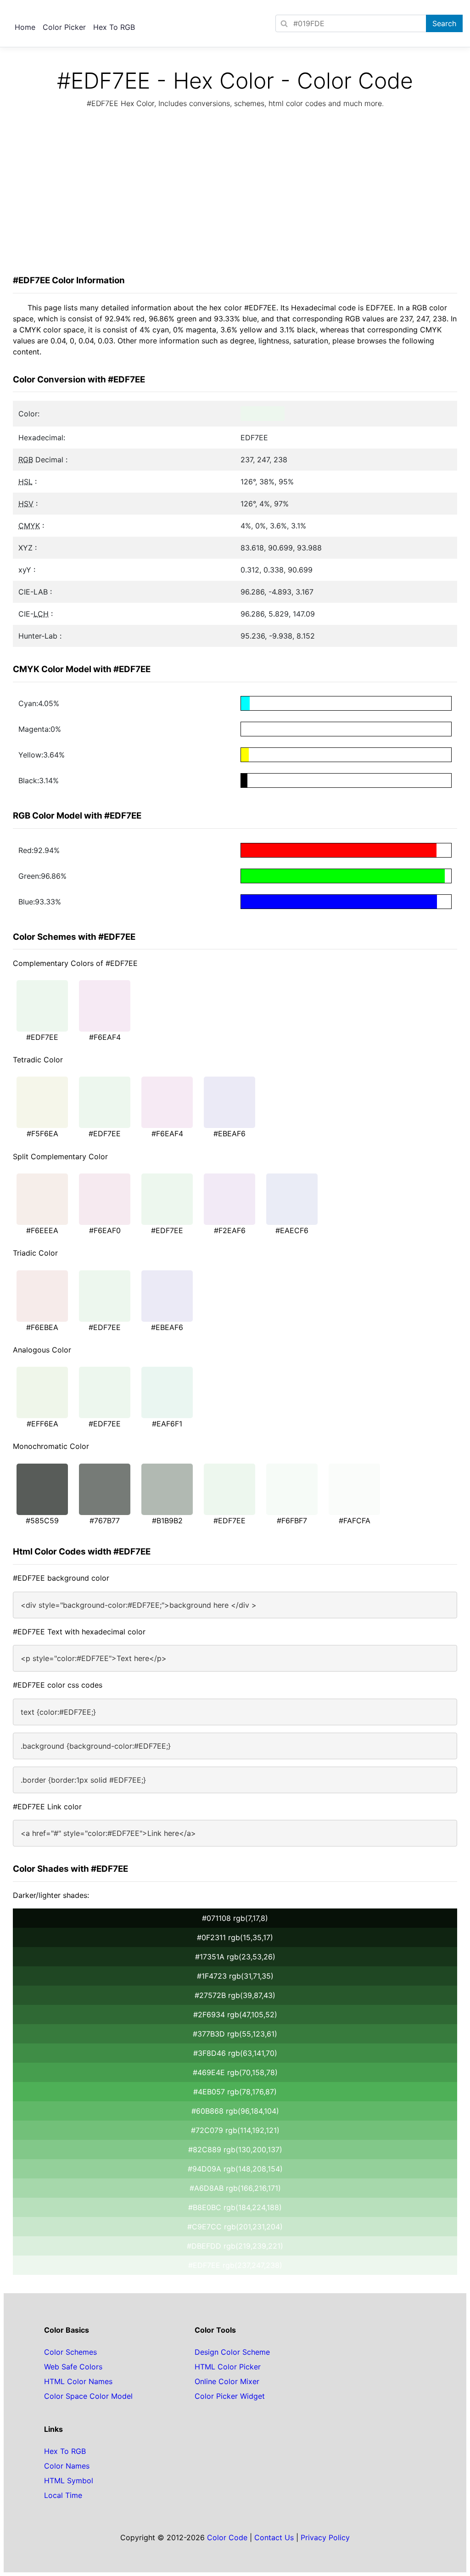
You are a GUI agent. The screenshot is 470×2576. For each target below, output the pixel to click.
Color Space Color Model (88, 2396)
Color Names (67, 2466)
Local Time (63, 2495)
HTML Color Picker (228, 2367)
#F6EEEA (42, 1230)
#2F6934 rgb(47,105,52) (235, 2015)
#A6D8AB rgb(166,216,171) (235, 2188)
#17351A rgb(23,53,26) (235, 1957)
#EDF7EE (42, 1037)
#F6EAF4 (105, 1037)
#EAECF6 (292, 1230)
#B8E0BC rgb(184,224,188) (235, 2207)
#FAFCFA (355, 1521)
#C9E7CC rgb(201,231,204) (235, 2227)
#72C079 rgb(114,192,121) (235, 2130)
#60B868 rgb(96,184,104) (235, 2111)
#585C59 (42, 1521)
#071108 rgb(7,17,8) (235, 1918)
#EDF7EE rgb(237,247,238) (235, 2265)
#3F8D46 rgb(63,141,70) (235, 2053)
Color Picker (64, 27)
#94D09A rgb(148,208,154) (235, 2169)
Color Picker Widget (230, 2396)
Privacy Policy (325, 2537)
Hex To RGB (114, 27)
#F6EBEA (42, 1327)
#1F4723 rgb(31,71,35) (235, 1976)
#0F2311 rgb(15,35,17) (235, 1937)
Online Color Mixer (227, 2381)
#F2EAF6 (230, 1230)
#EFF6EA (42, 1424)
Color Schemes (70, 2352)
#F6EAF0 (105, 1230)
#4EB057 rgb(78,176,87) (235, 2092)
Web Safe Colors (73, 2367)
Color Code (227, 2537)
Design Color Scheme (232, 2352)
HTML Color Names (78, 2381)
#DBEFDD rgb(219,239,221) (235, 2246)
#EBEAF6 (229, 1134)
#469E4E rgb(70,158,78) (235, 2072)
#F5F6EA (42, 1134)
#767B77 (105, 1521)
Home (25, 27)
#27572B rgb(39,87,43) (235, 1995)
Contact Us (274, 2537)
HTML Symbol (69, 2481)
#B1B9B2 (167, 1521)
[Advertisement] (235, 194)
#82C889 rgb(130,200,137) (235, 2149)
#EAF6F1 (167, 1424)
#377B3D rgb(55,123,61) (235, 2034)
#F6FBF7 (292, 1521)
